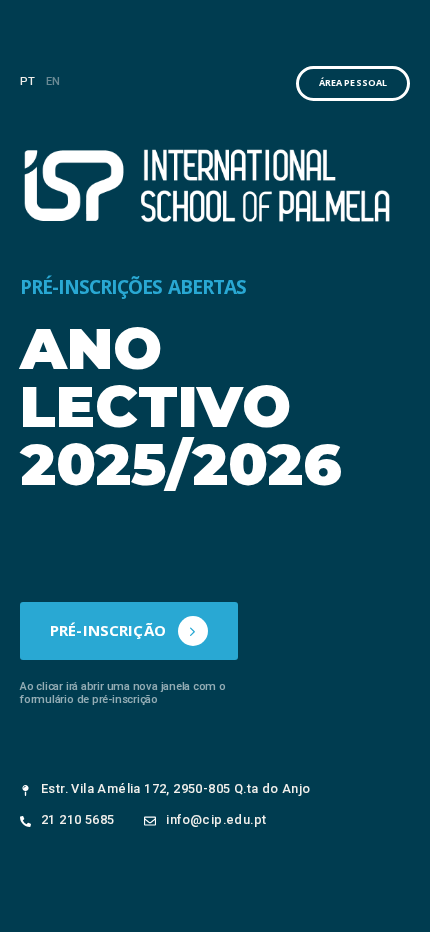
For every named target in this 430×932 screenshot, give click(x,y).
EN (53, 81)
